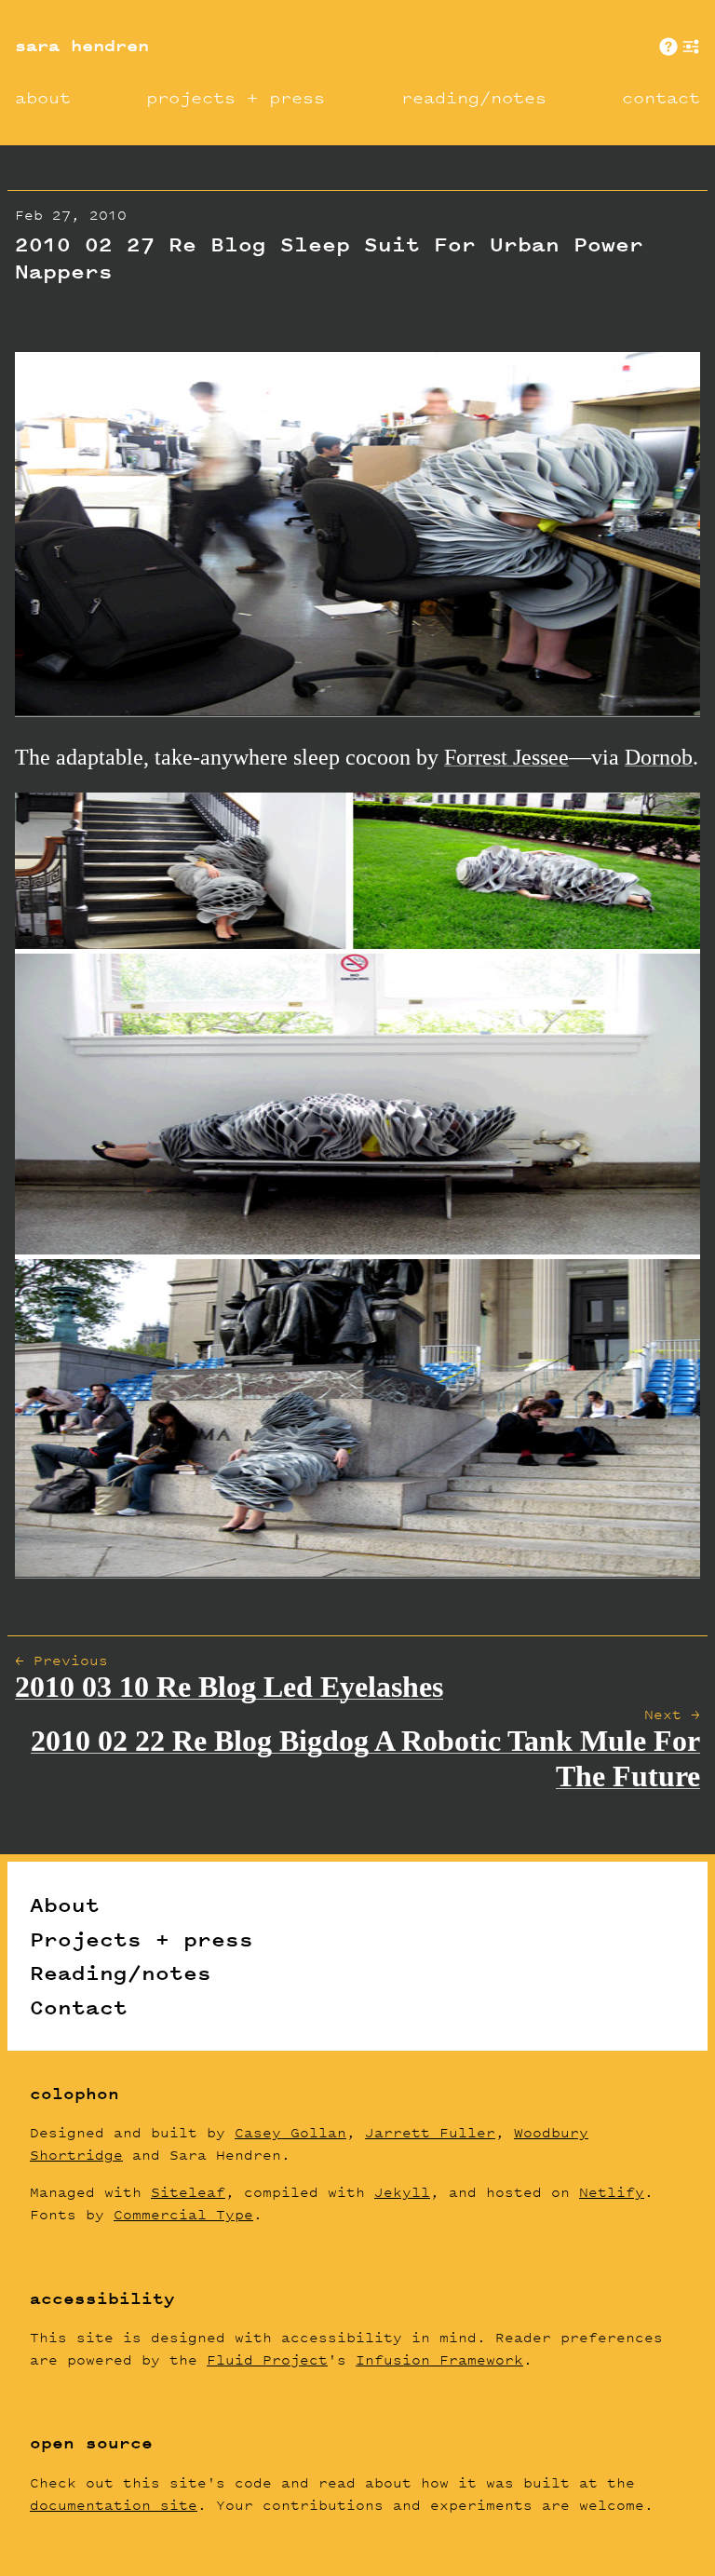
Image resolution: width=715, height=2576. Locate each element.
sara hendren (82, 46)
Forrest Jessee (506, 757)
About (65, 1905)
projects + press (236, 97)
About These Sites (668, 47)
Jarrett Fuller (430, 2132)
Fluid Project (267, 2359)
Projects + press (142, 1939)
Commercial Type (183, 2214)
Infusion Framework (439, 2359)
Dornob (659, 757)
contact (661, 97)
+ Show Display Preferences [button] (691, 47)
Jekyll (402, 2192)
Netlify (612, 2192)
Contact (79, 2007)
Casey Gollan (290, 2132)
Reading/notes (121, 1973)
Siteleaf (188, 2192)
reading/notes (474, 97)
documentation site (114, 2505)
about (43, 97)
